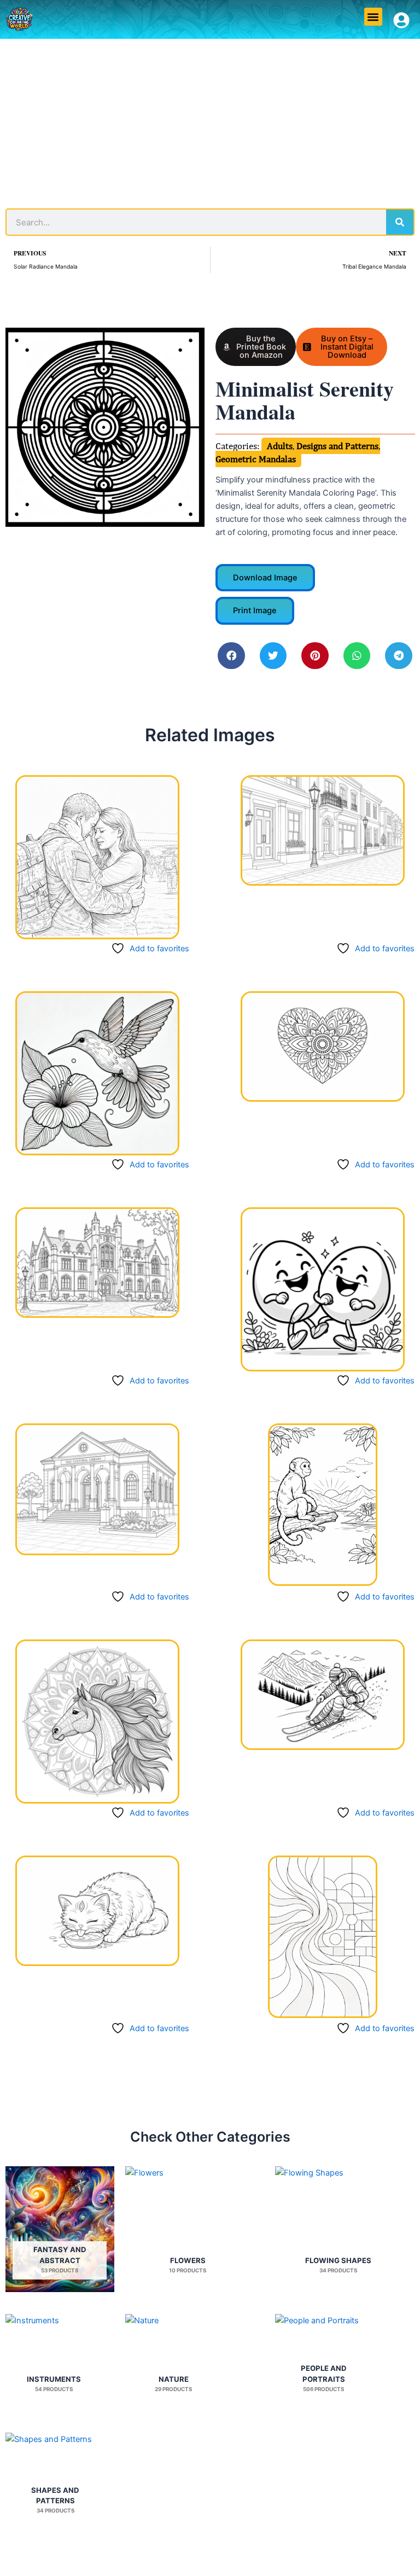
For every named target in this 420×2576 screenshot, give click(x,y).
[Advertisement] (210, 121)
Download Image (265, 578)
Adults (280, 446)
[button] (373, 17)
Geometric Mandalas (256, 459)
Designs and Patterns (337, 446)
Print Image (255, 610)
